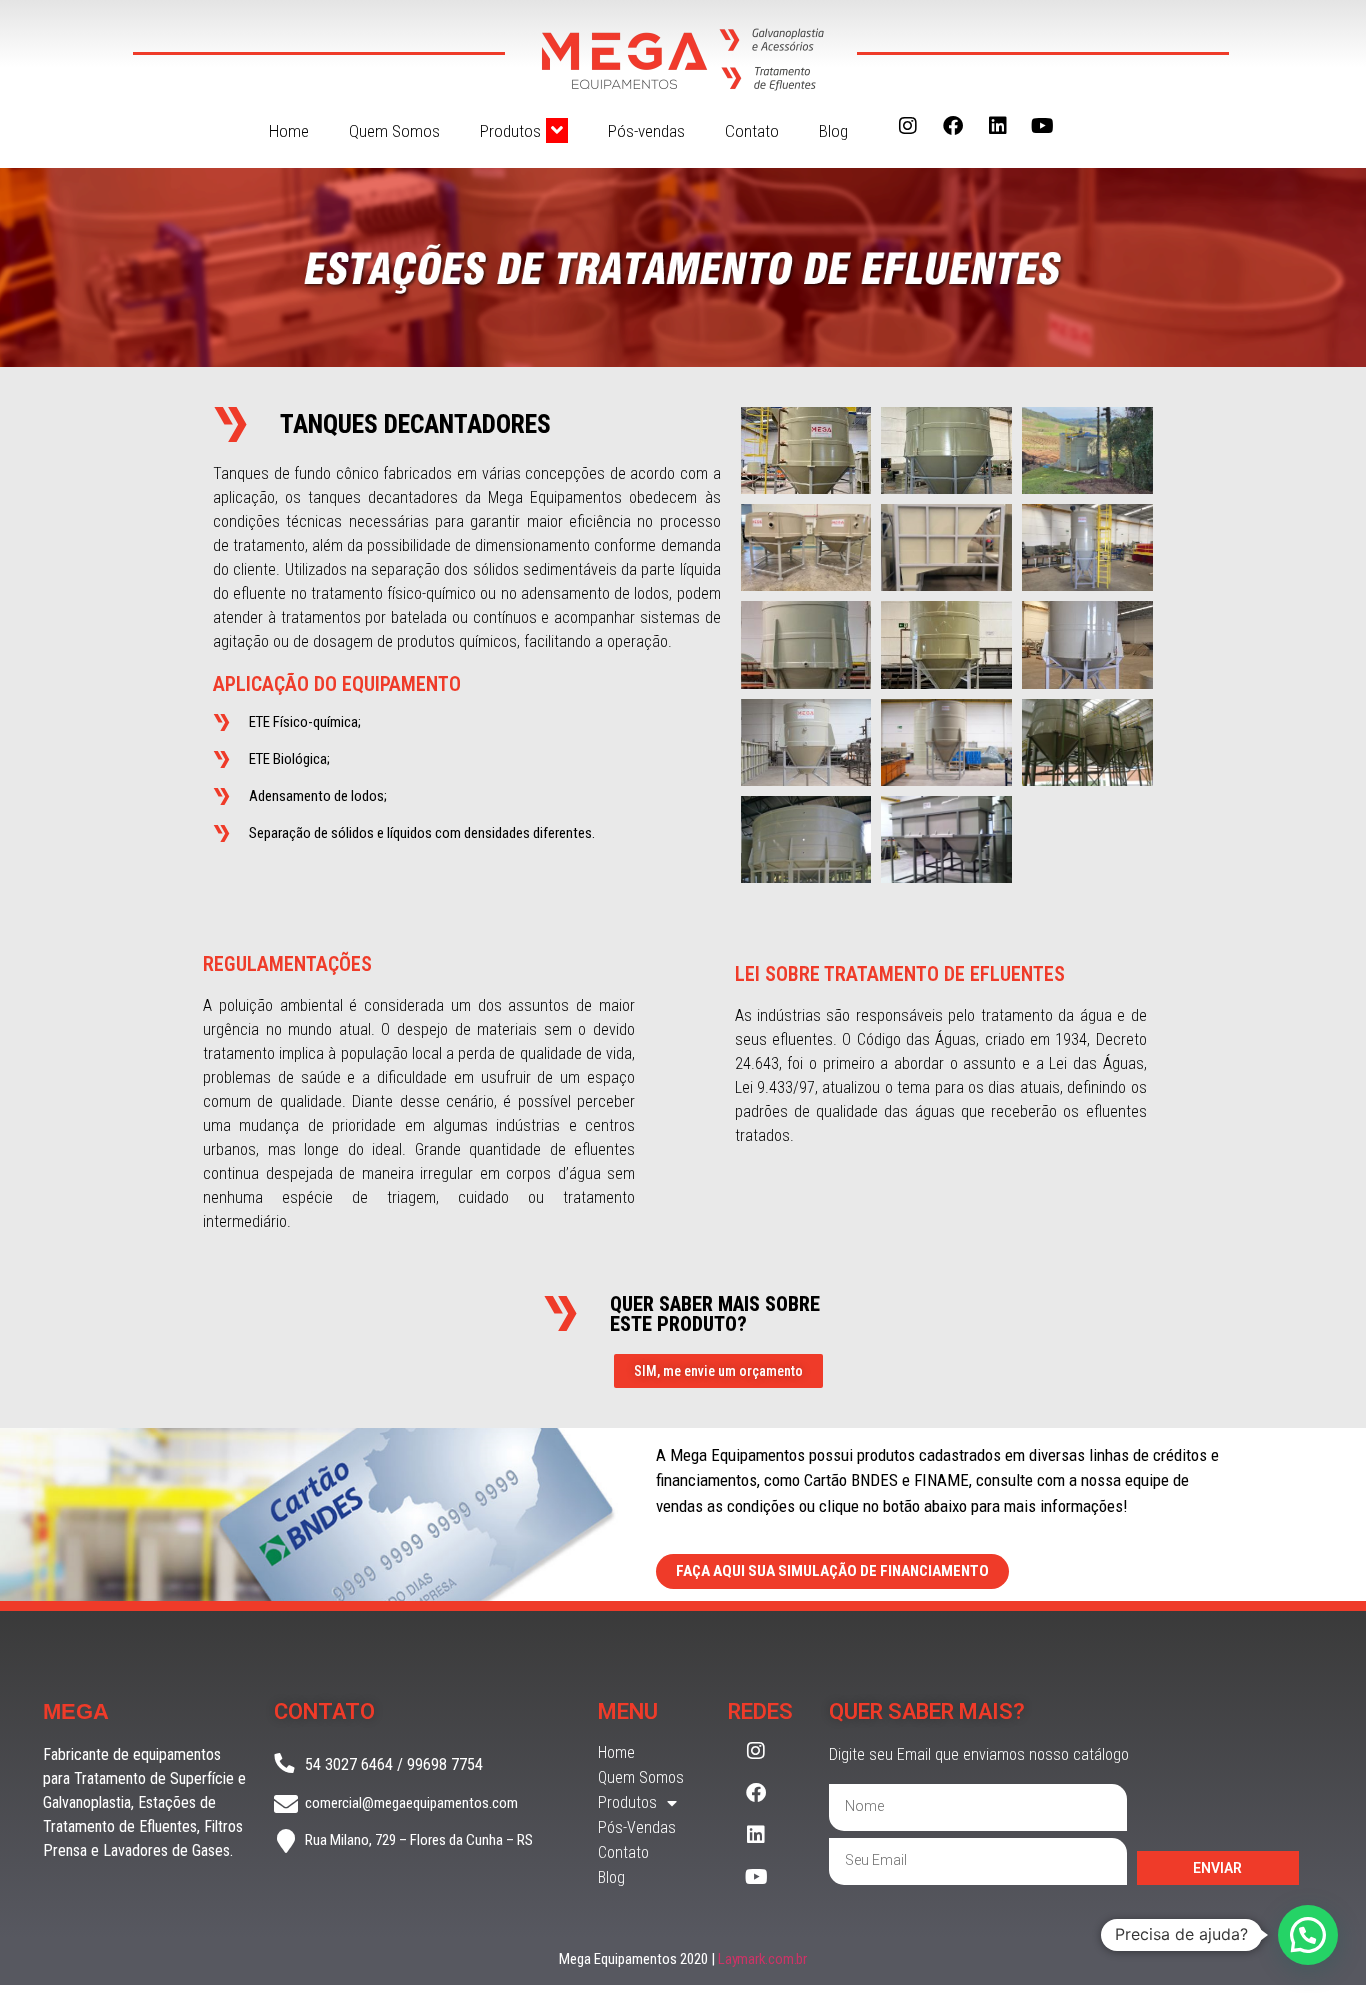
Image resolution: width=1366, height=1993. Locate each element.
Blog (833, 131)
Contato (752, 131)
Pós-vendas (646, 131)
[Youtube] (1043, 126)
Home (289, 131)
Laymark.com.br (762, 1959)
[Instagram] (908, 126)
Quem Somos (394, 131)
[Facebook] (953, 126)
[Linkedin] (998, 126)
